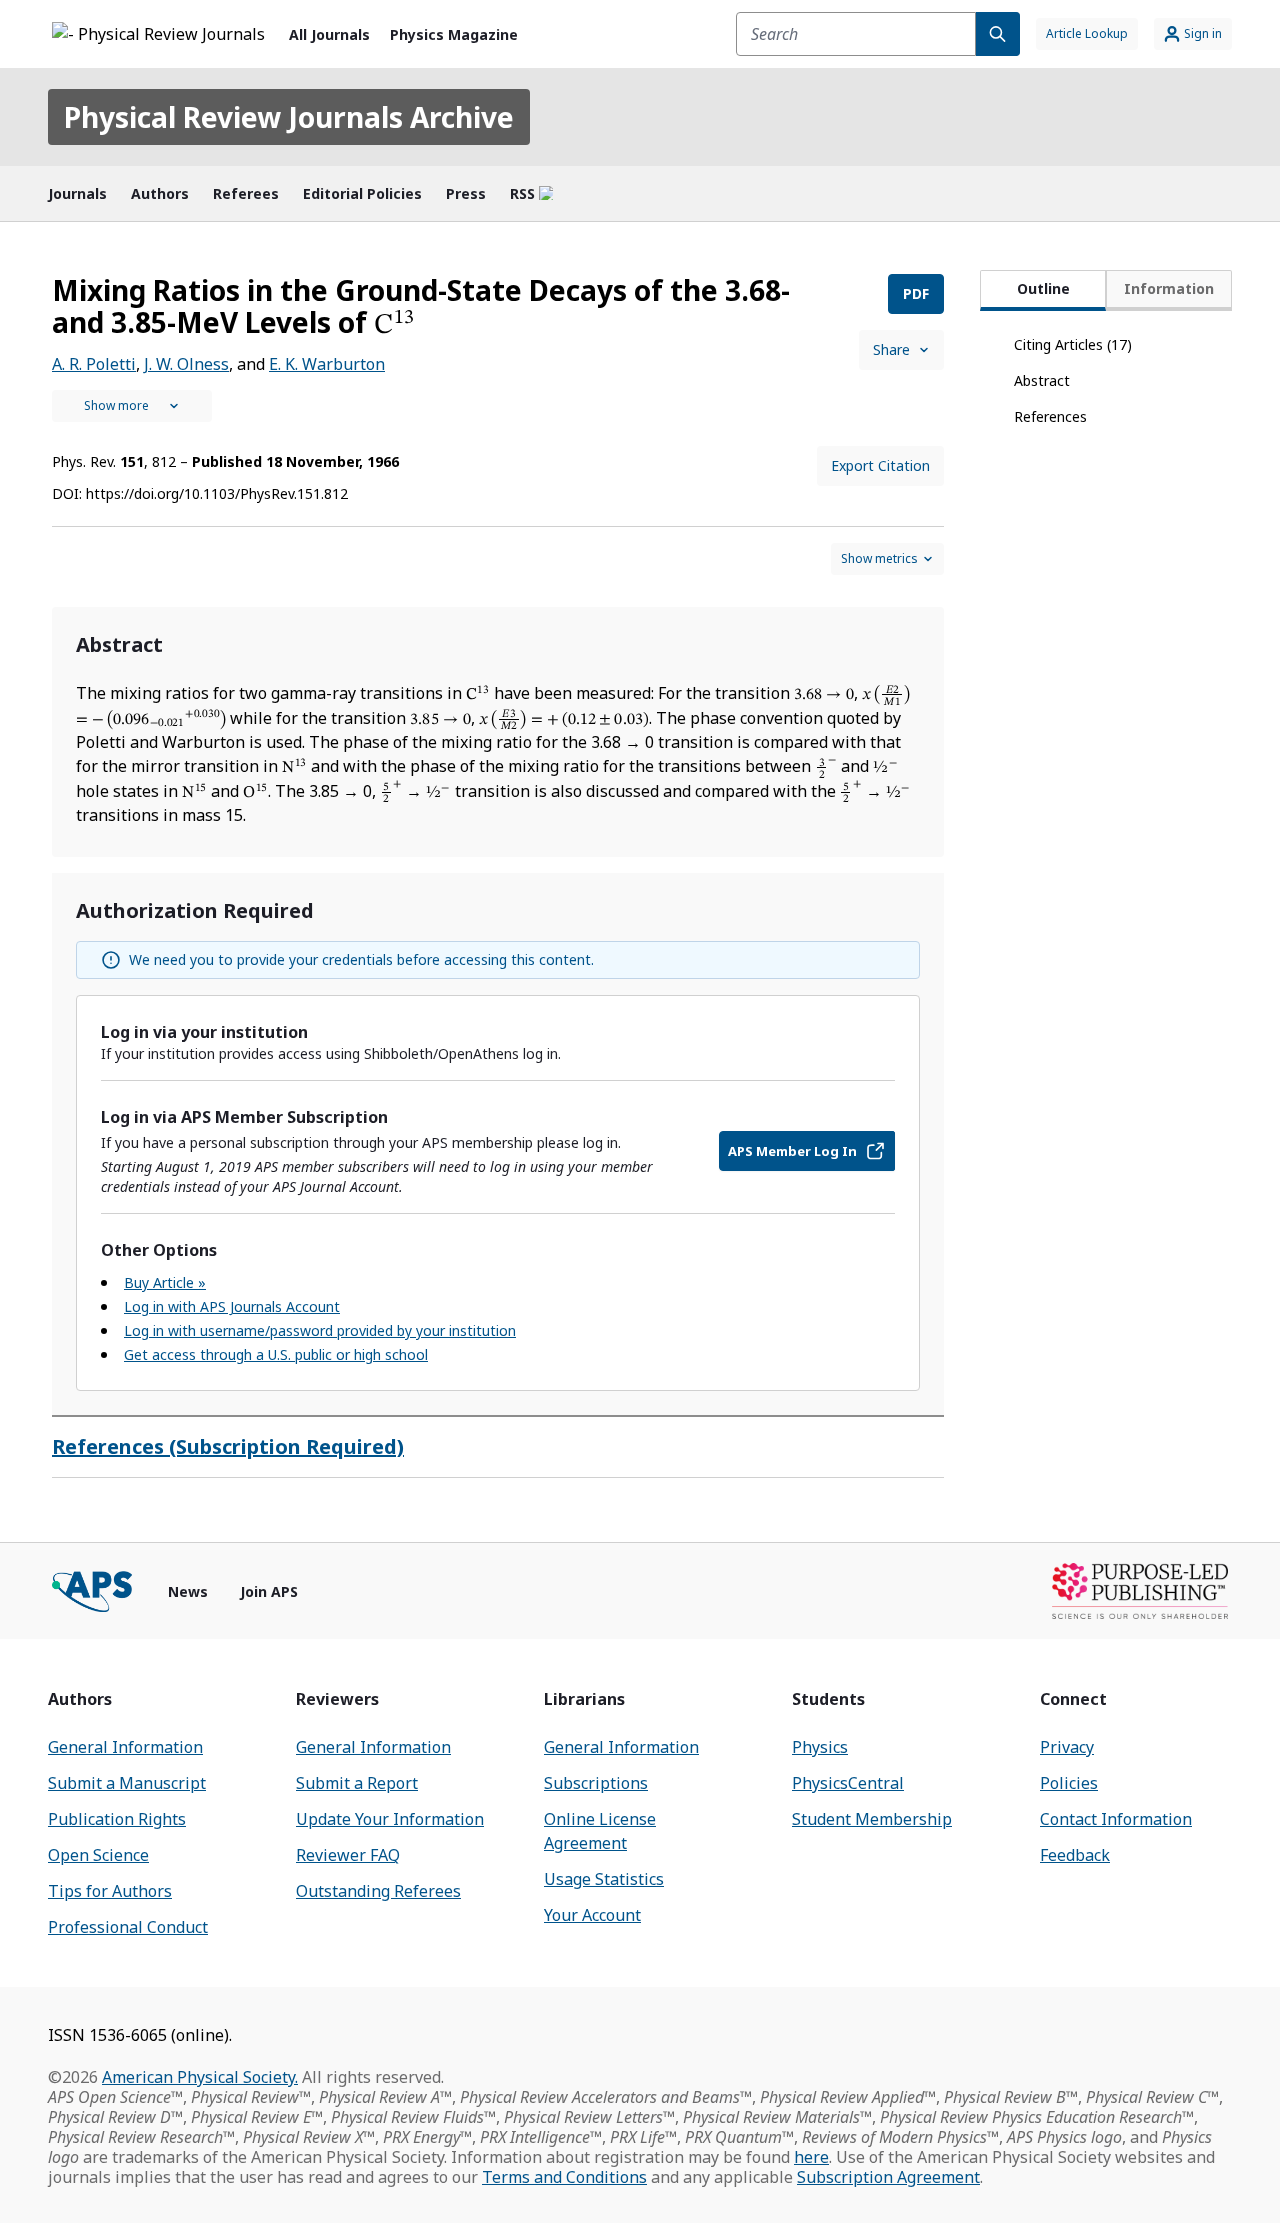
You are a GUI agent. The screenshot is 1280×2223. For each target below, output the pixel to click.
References (1050, 416)
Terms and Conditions (564, 2177)
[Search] (998, 34)
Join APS (269, 1591)
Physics (820, 1747)
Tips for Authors (110, 1891)
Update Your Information (390, 1819)
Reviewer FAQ (348, 1855)
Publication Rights (117, 1819)
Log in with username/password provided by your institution (320, 1330)
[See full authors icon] (132, 406)
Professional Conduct (128, 1927)
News (188, 1591)
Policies (1069, 1783)
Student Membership (872, 1819)
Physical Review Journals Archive (289, 117)
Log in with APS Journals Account (232, 1306)
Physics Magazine (454, 34)
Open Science (98, 1855)
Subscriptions (596, 1783)
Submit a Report (357, 1783)
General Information (125, 1747)
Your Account (592, 1915)
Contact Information (1116, 1819)
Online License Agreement (600, 1831)
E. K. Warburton (327, 364)
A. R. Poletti (94, 364)
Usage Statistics (604, 1879)
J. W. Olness (186, 364)
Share (891, 349)
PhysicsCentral (848, 1783)
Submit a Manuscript (127, 1783)
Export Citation (880, 465)
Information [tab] (1169, 288)
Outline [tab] (1043, 288)
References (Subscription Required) (228, 1446)
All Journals (329, 34)
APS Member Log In (792, 1151)
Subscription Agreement (888, 2177)
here (811, 2157)
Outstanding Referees (378, 1891)
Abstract (1042, 380)
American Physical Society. (200, 2077)
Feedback (1075, 1855)
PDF (916, 293)
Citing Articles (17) (1073, 344)
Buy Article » (165, 1282)
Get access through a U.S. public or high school (276, 1354)
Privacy (1067, 1747)
